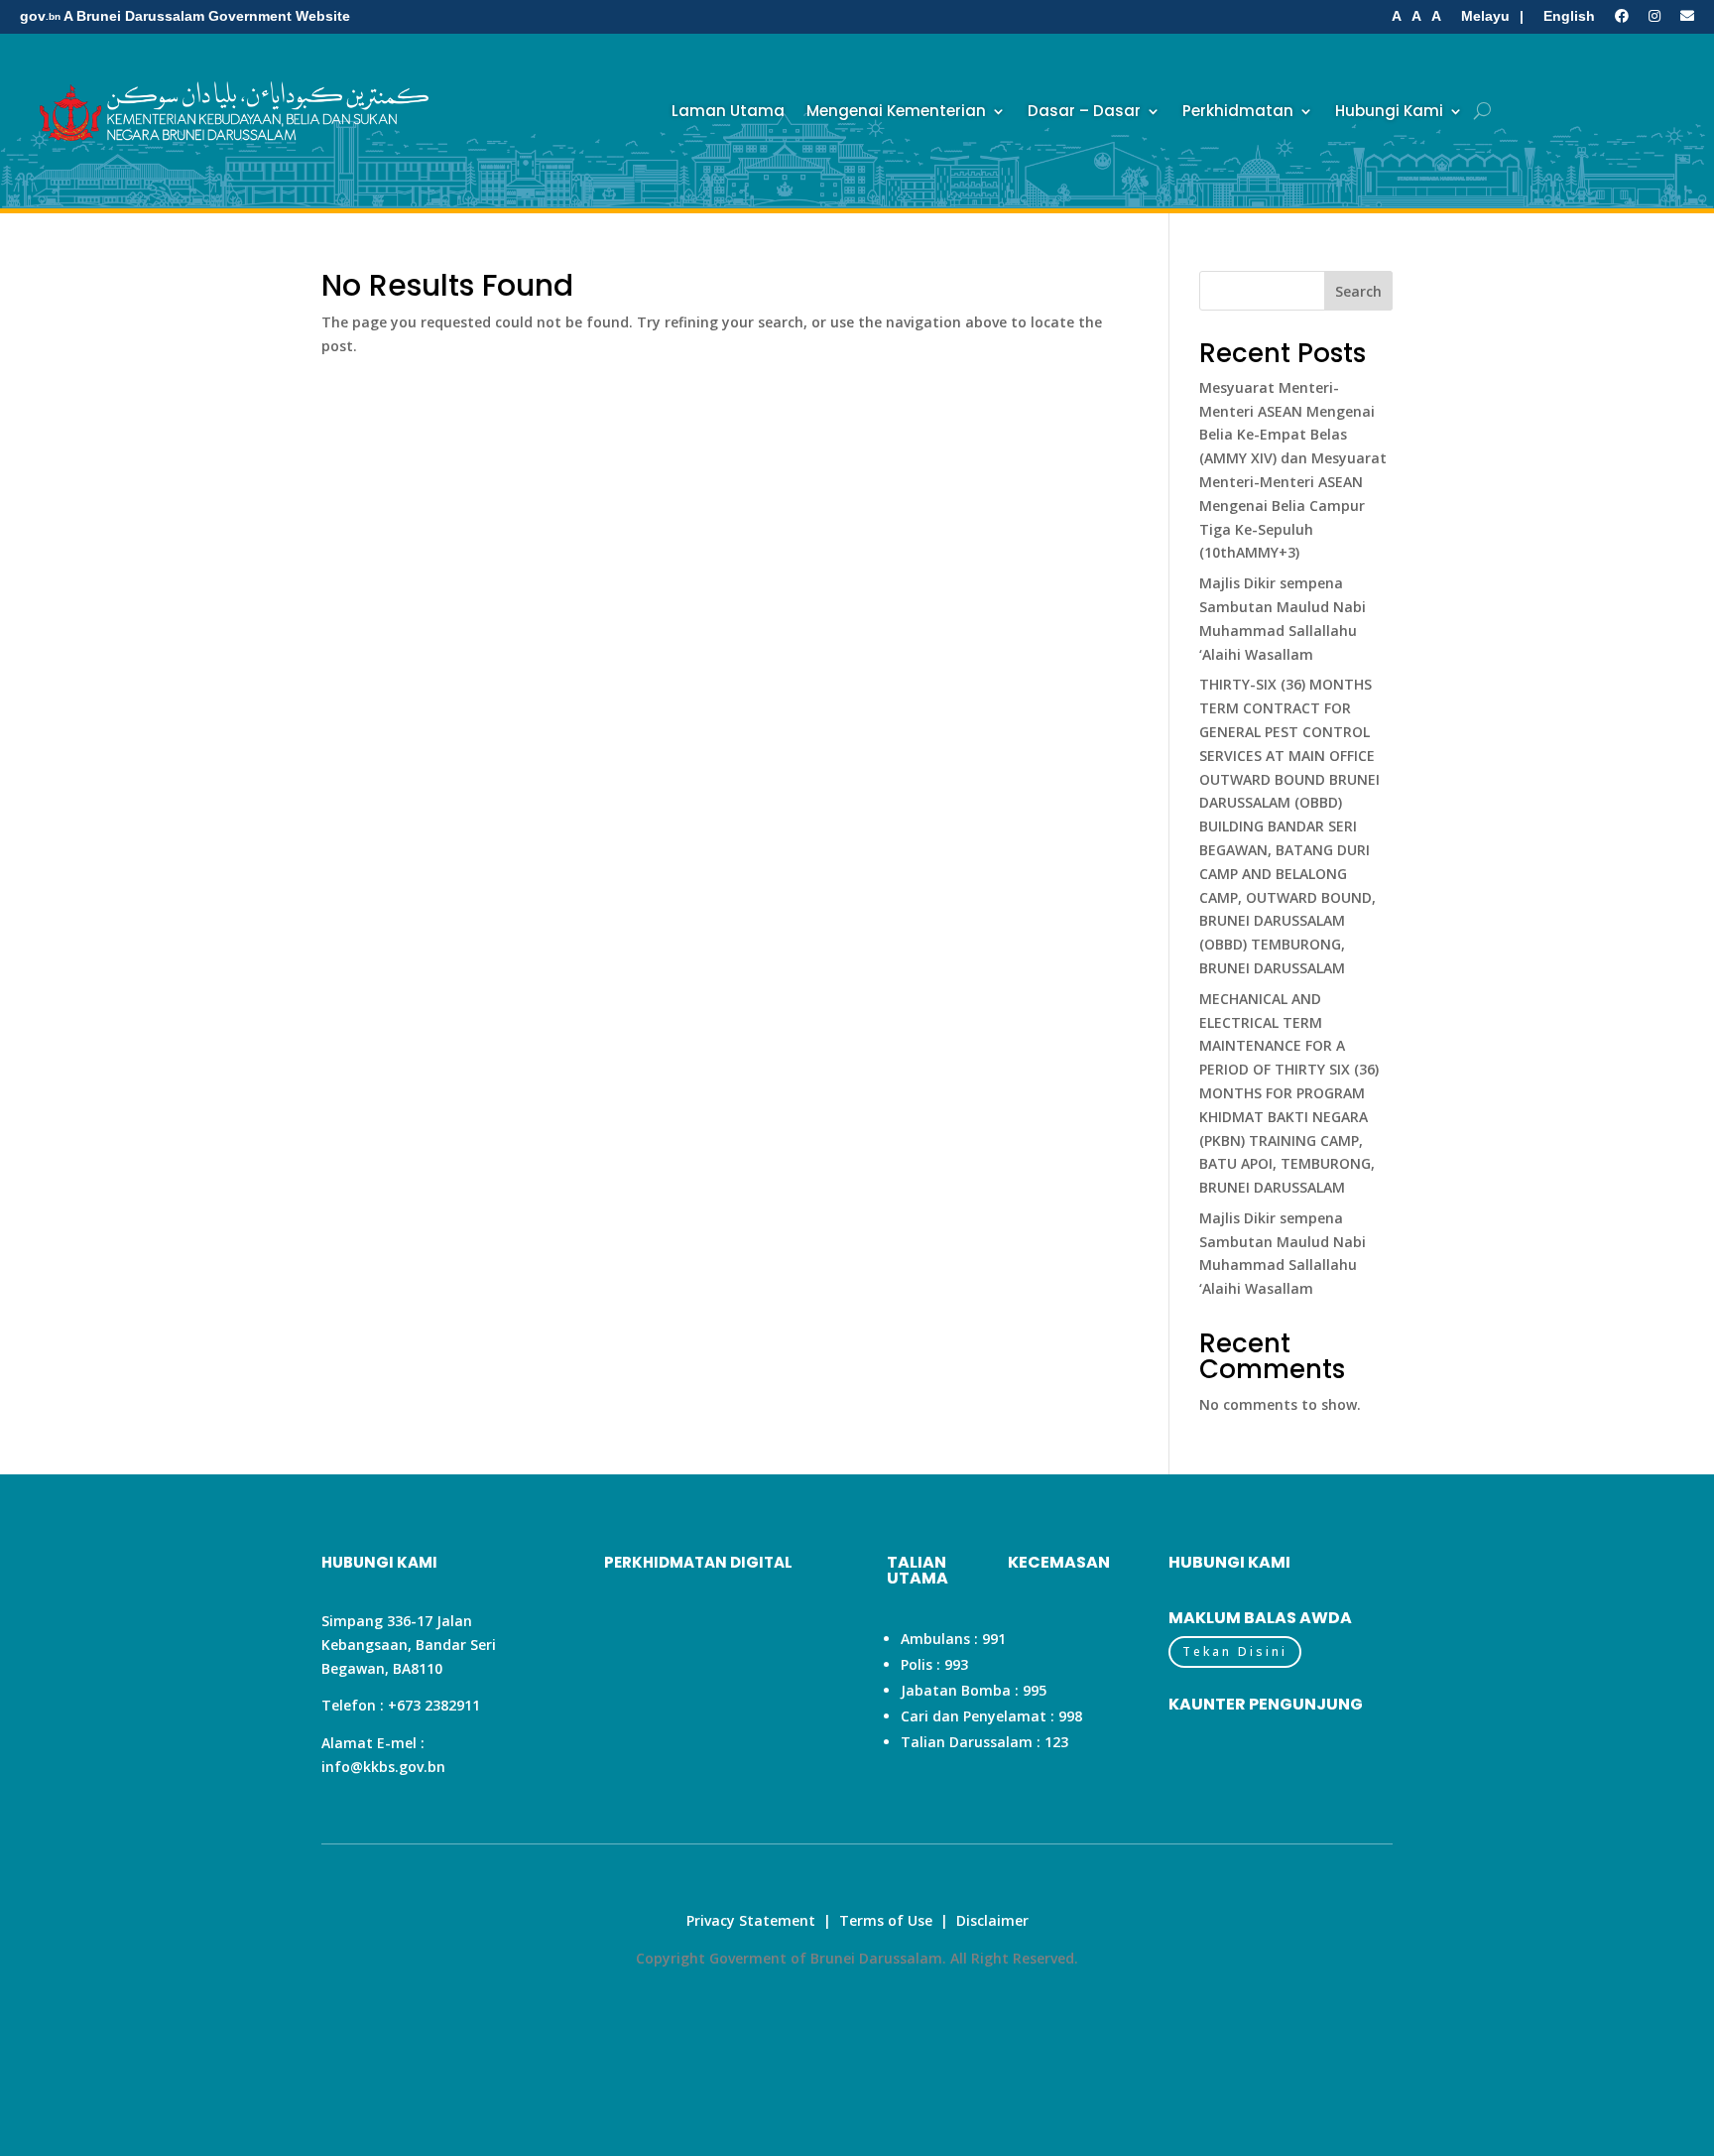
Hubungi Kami (1389, 111)
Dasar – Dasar (1084, 111)
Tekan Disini (1235, 1651)
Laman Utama (728, 111)
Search (1358, 291)
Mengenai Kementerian (896, 111)
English (1569, 16)
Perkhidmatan (1238, 111)
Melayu (1485, 16)
